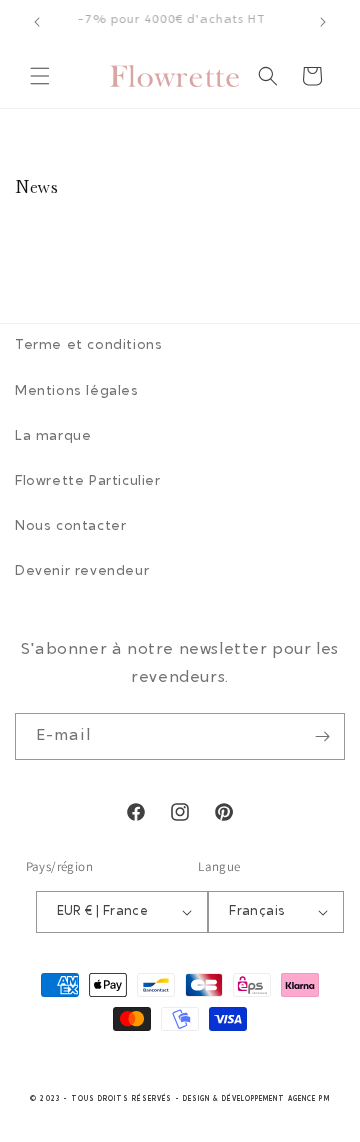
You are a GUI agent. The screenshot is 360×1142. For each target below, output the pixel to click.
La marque (53, 437)
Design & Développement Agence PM (256, 1099)
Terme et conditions (88, 346)
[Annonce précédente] (37, 22)
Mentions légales (77, 392)
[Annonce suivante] (323, 22)
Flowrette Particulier (88, 482)
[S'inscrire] (322, 736)
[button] (40, 76)
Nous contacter (70, 527)
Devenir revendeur (82, 572)
